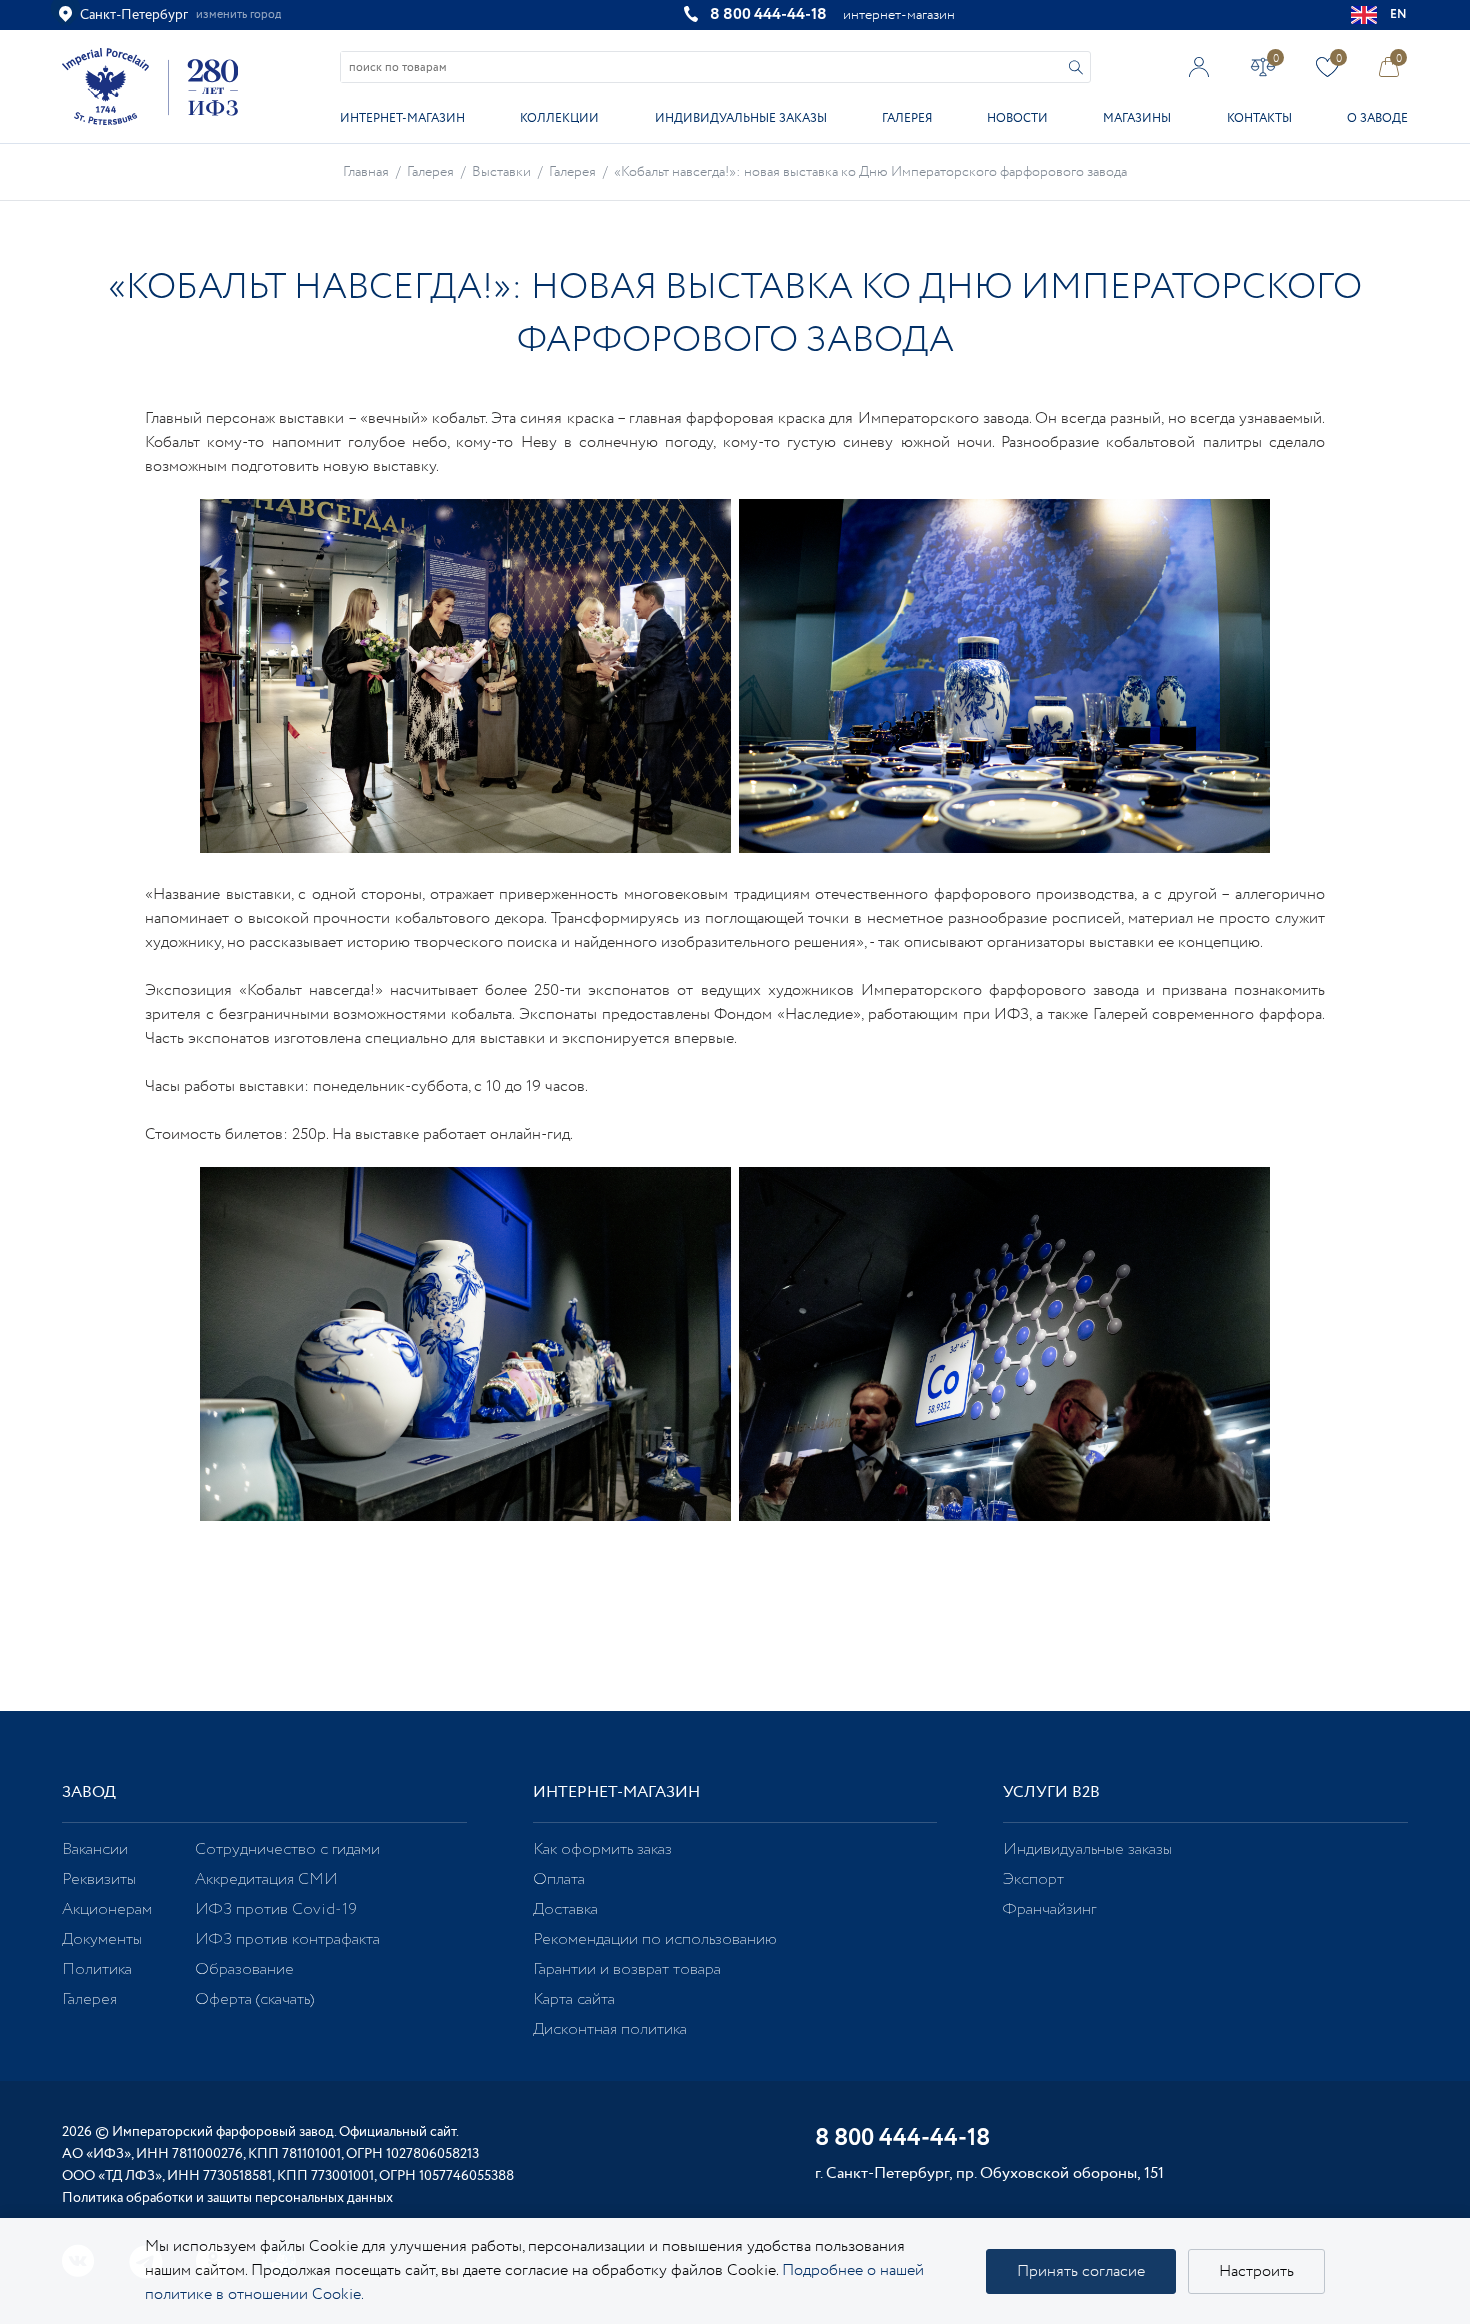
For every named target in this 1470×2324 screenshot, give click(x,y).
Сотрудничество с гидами (287, 1849)
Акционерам (107, 1909)
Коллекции (559, 118)
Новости (1017, 118)
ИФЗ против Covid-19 (276, 1909)
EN (1399, 14)
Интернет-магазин (402, 118)
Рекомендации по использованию (655, 1939)
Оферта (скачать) (254, 1999)
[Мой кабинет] (1199, 66)
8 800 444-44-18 (768, 14)
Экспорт (1033, 1879)
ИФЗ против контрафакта (287, 1939)
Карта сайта (574, 1999)
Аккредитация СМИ (266, 1879)
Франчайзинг (1049, 1909)
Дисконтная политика (610, 2029)
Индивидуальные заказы (741, 118)
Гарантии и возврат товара (627, 1969)
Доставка (565, 1909)
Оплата (559, 1879)
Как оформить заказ (602, 1849)
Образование (244, 1969)
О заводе (1377, 118)
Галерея (907, 118)
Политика (97, 1969)
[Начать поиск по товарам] (1076, 67)
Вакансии (95, 1849)
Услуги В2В (1051, 1792)
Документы (102, 1939)
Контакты (1259, 118)
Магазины (1137, 118)
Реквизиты (99, 1879)
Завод (89, 1792)
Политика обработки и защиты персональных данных (227, 2198)
